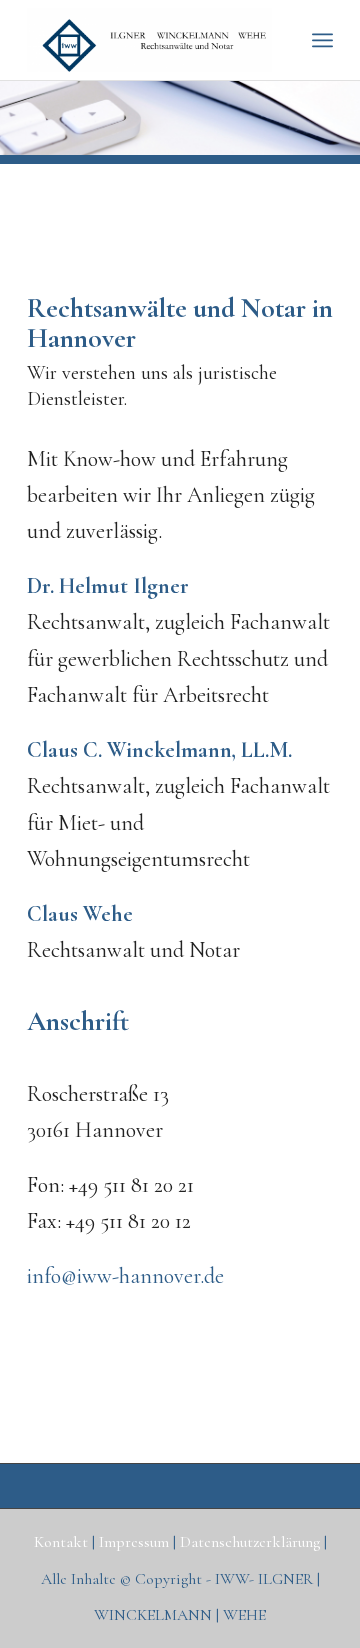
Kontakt (63, 1542)
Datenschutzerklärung (252, 1542)
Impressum (136, 1542)
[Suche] (278, 40)
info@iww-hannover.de (125, 1276)
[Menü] (322, 40)
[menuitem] (278, 40)
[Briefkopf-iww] (149, 40)
